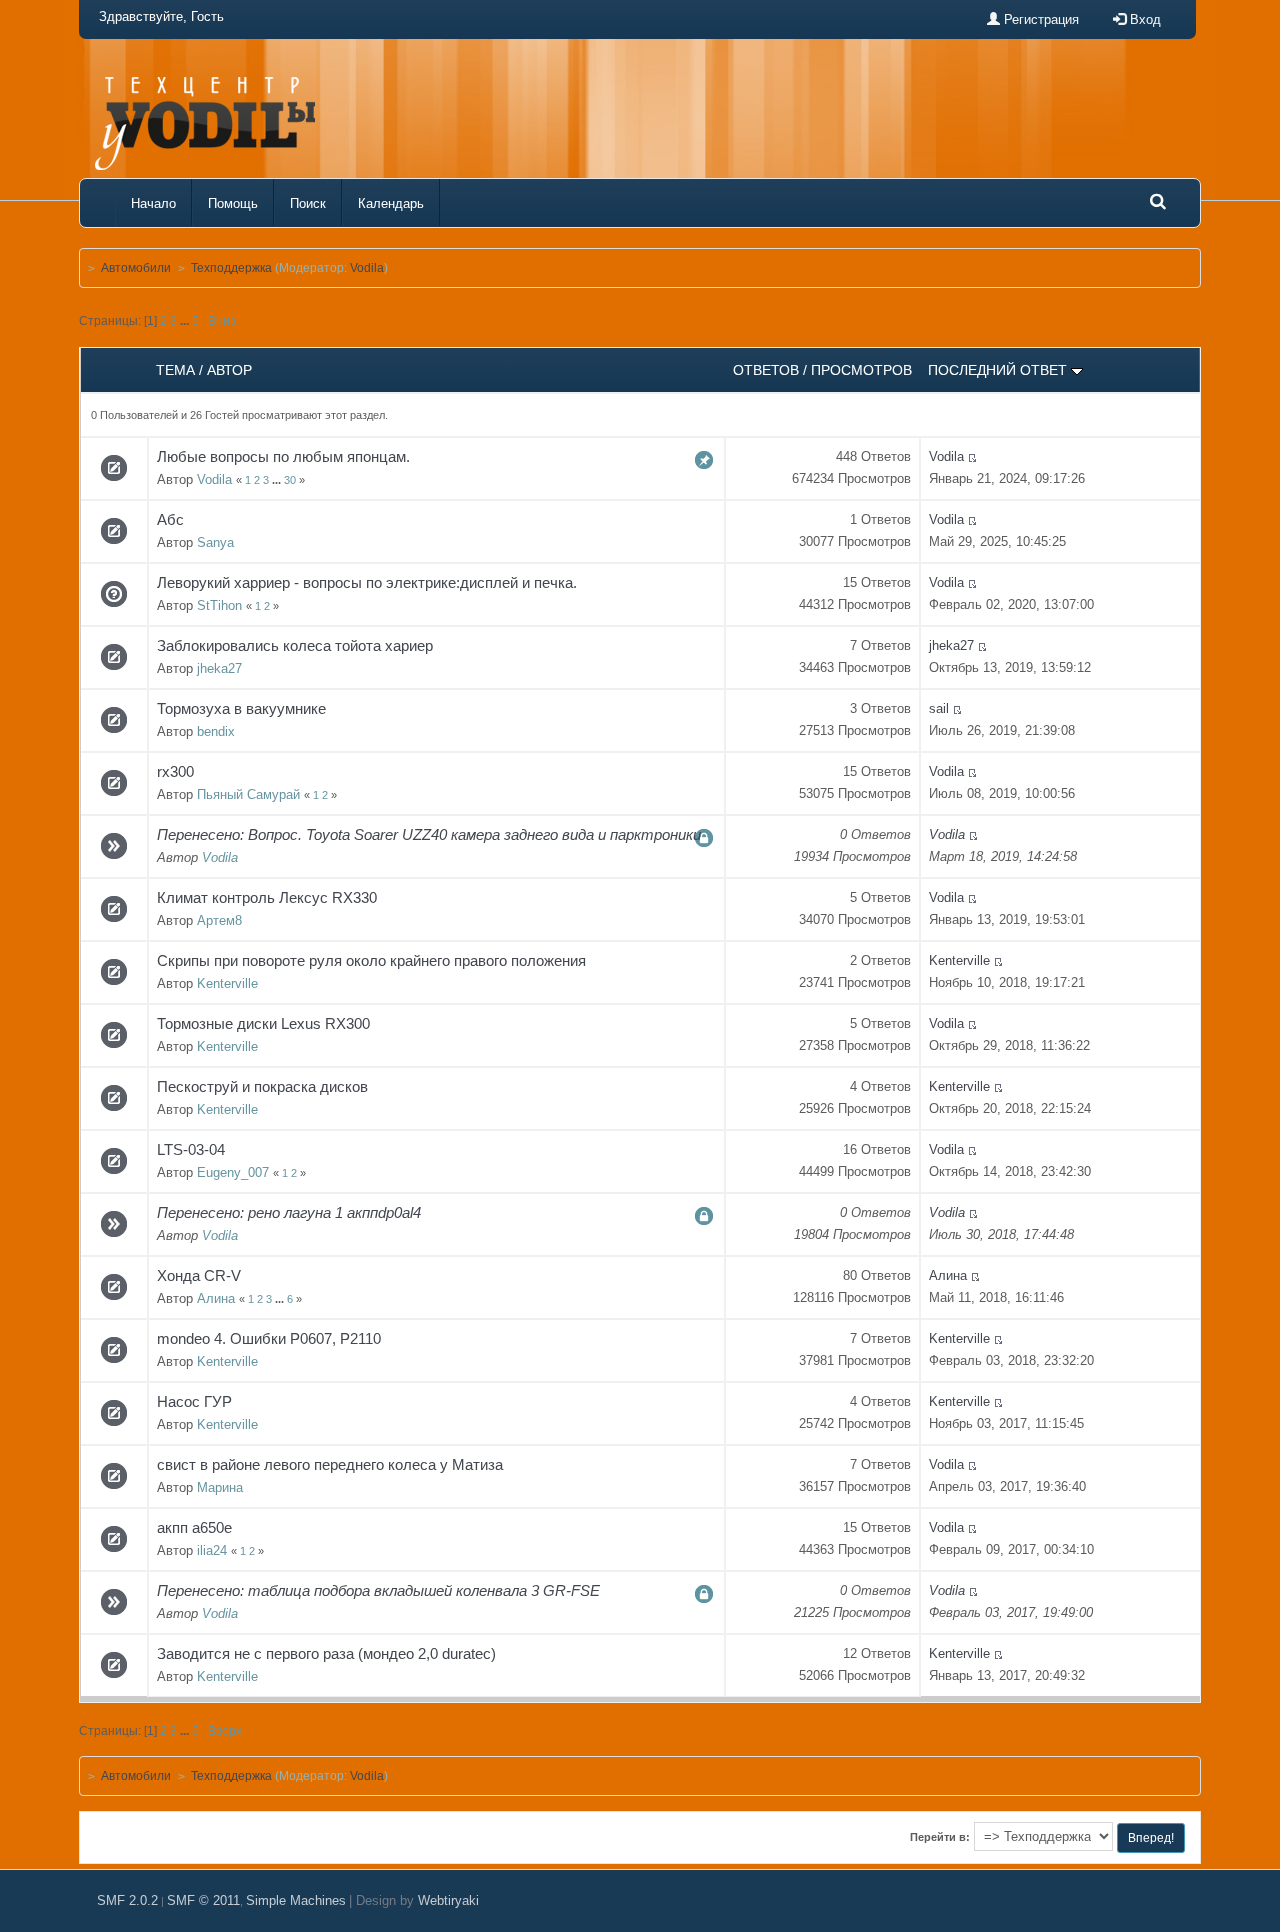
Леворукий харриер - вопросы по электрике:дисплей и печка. (367, 582)
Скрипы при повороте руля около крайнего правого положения (371, 960)
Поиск (308, 203)
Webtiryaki (448, 1900)
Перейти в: (940, 1837)
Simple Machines (296, 1900)
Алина (216, 1298)
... (186, 320)
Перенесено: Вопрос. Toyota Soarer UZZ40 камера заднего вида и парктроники (429, 834)
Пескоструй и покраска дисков (262, 1086)
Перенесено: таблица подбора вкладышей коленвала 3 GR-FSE (378, 1590)
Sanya (215, 542)
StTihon (219, 605)
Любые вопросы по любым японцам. (283, 456)
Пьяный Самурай (248, 794)
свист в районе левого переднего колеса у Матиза (330, 1464)
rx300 (175, 771)
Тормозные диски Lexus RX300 (263, 1023)
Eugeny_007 (233, 1172)
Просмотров (861, 370)
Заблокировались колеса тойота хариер (295, 645)
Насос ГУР (194, 1401)
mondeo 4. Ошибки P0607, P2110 (269, 1338)
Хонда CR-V (199, 1275)
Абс (170, 519)
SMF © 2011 (203, 1900)
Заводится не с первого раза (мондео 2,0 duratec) (326, 1653)
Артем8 (219, 920)
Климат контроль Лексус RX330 (267, 897)
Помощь (233, 203)
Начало (153, 203)
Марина (220, 1487)
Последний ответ (999, 370)
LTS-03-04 (191, 1149)
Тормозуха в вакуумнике (241, 708)
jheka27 (219, 668)
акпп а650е (194, 1527)
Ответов (766, 370)
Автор (229, 370)
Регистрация (1039, 19)
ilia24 (212, 1550)
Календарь (391, 203)
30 (290, 480)
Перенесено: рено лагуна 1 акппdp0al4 (289, 1212)
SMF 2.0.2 (127, 1900)
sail (939, 708)
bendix (216, 731)
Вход (1143, 19)
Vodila (367, 268)
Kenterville (227, 983)
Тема (175, 370)
